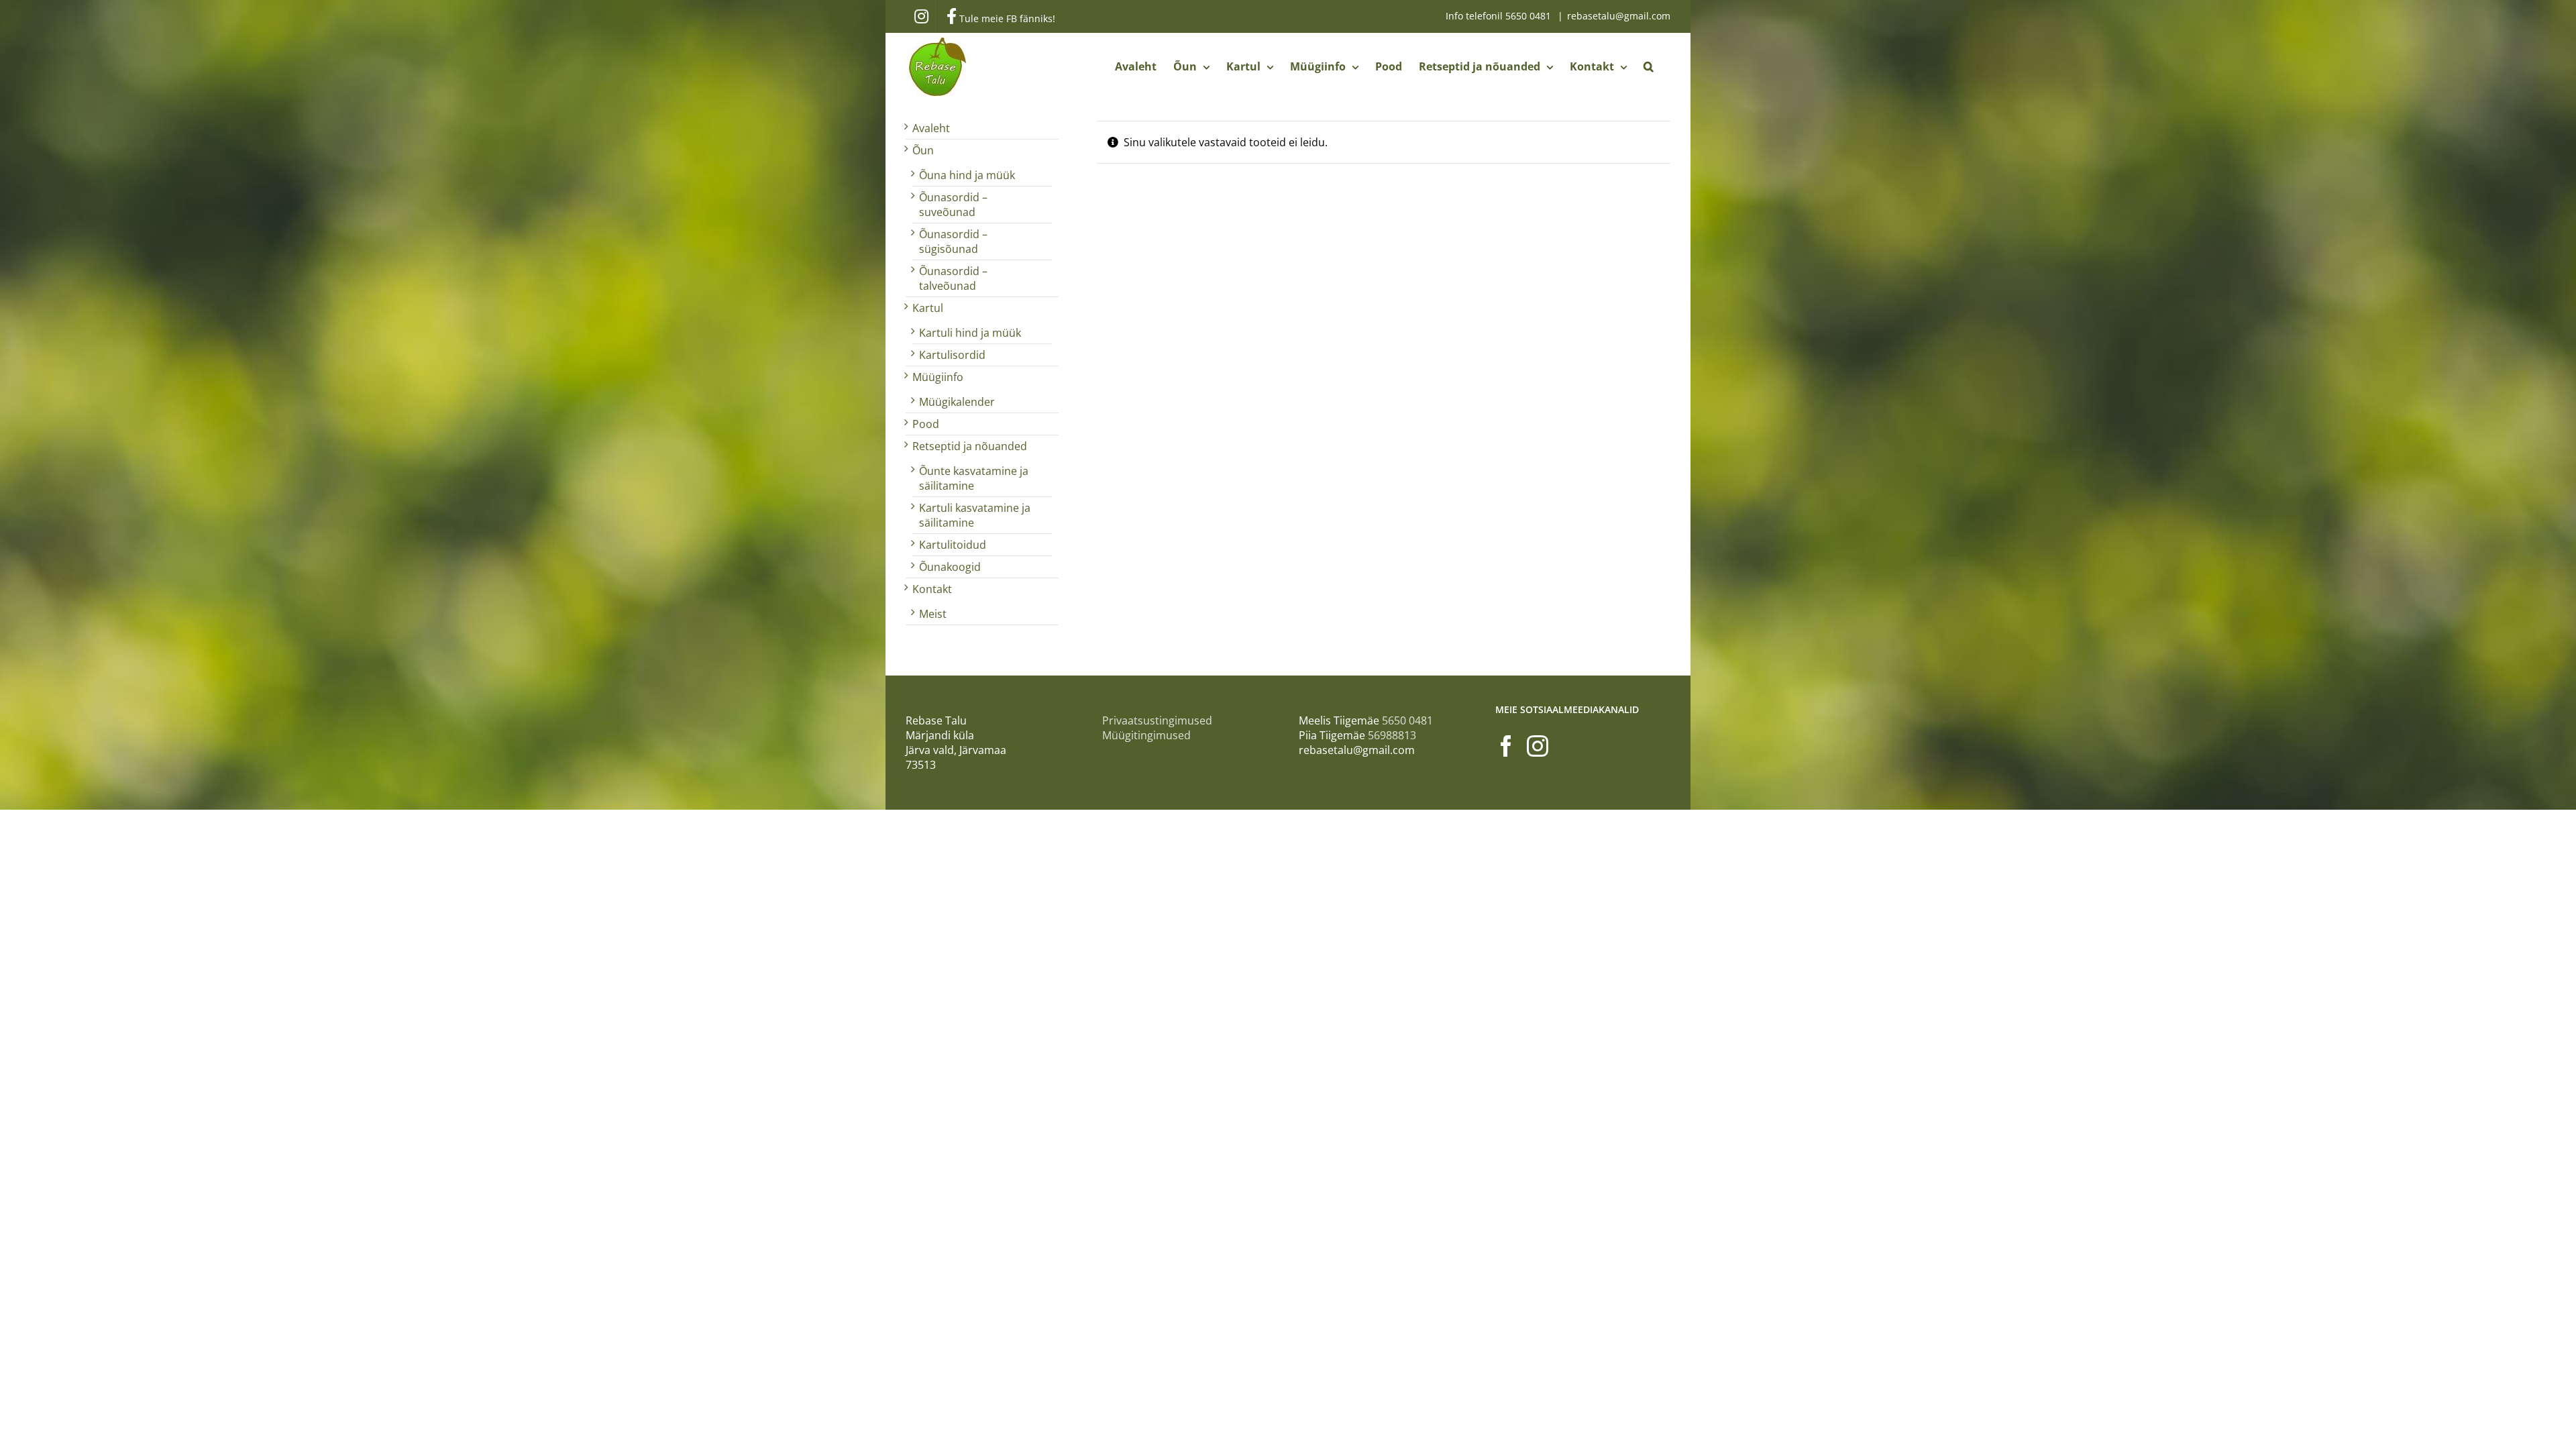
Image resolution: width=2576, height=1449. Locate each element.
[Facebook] (1506, 746)
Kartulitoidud (953, 545)
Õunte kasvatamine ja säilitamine (974, 478)
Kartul (928, 308)
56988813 (1392, 735)
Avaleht (931, 128)
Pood (926, 424)
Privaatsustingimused (1157, 720)
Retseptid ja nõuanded (970, 446)
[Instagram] (1538, 746)
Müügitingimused (1146, 735)
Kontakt (932, 589)
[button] (1649, 66)
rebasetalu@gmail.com (1619, 16)
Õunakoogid (950, 567)
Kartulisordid (952, 355)
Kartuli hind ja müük (970, 333)
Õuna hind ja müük (967, 175)
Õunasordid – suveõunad (953, 205)
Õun (923, 150)
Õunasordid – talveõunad (953, 278)
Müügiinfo (938, 377)
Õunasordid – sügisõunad (953, 241)
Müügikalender (957, 402)
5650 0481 (1529, 16)
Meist (933, 614)
